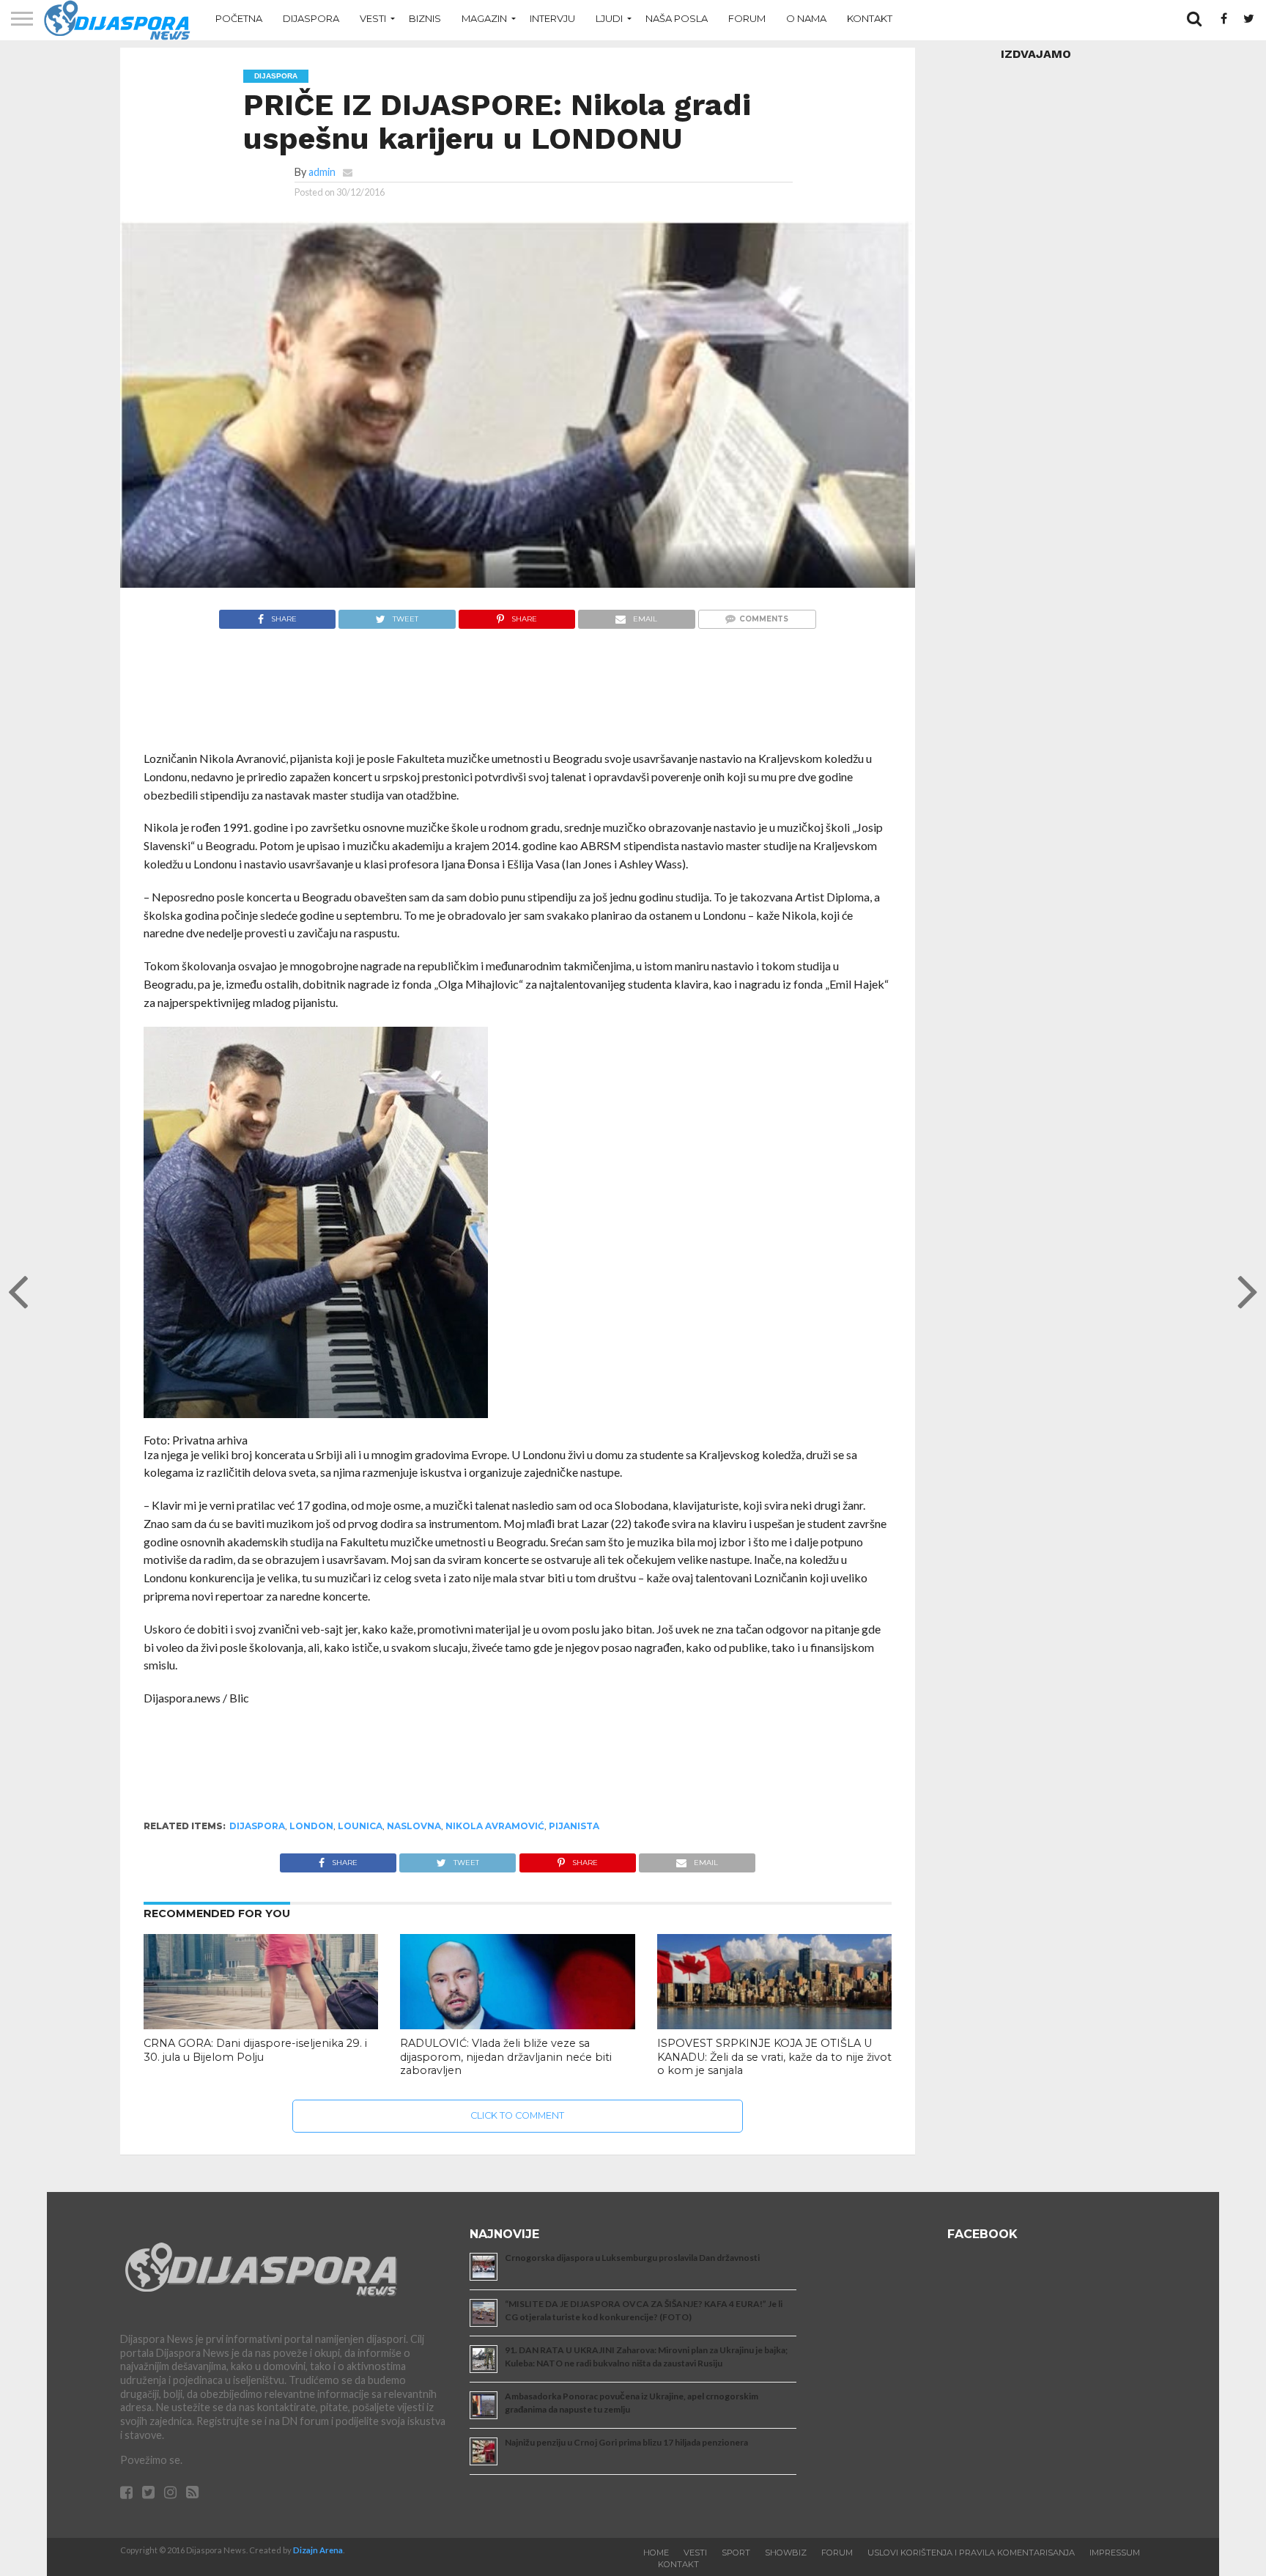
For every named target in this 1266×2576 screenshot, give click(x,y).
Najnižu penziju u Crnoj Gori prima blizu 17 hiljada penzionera (626, 2442)
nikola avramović (495, 1826)
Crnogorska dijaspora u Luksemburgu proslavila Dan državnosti (632, 2258)
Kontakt (870, 18)
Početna (239, 18)
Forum (747, 18)
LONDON (311, 1826)
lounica (360, 1826)
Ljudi (609, 18)
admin (322, 172)
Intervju (552, 18)
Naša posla (677, 18)
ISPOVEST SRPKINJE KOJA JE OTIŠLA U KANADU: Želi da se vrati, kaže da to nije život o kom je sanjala (774, 2057)
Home (656, 2553)
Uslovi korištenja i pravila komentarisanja (971, 2553)
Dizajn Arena (318, 2550)
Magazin (484, 18)
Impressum (1115, 2553)
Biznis (425, 18)
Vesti (373, 18)
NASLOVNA (414, 1826)
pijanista (574, 1826)
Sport (736, 2553)
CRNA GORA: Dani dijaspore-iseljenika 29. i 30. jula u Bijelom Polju (255, 2050)
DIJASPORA (257, 1826)
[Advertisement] (518, 697)
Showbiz (786, 2553)
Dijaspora (311, 18)
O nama (806, 18)
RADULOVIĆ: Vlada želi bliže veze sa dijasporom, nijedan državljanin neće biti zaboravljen (506, 2057)
